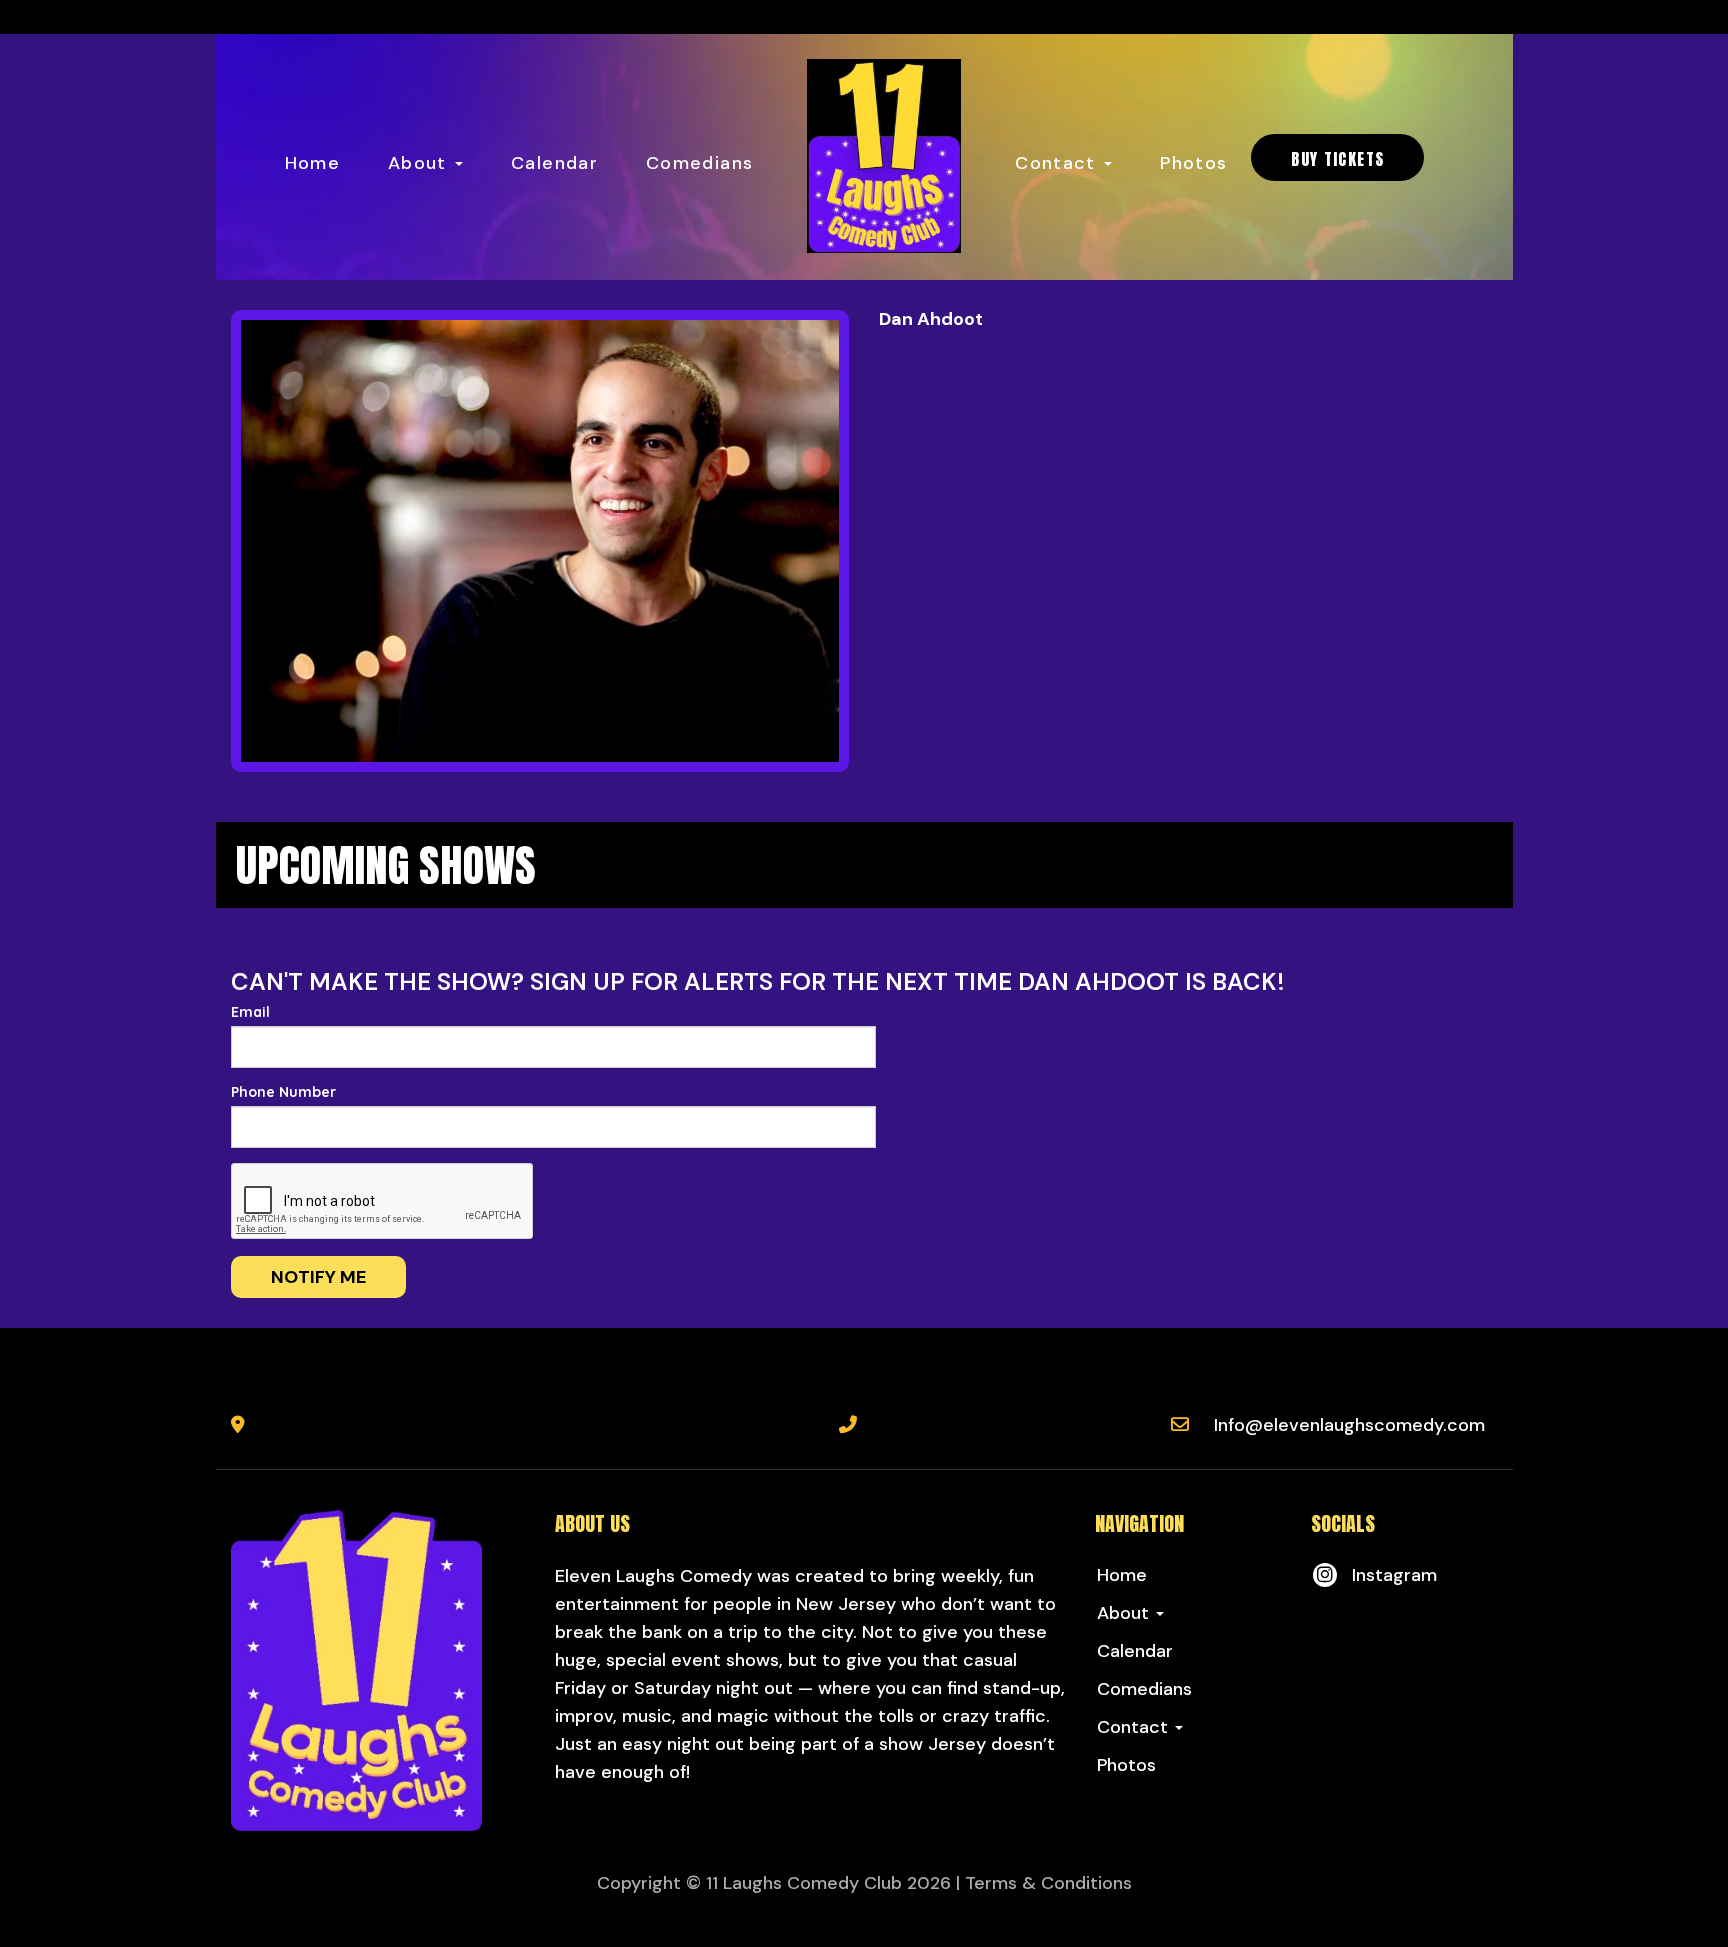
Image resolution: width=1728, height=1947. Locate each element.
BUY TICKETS (1337, 159)
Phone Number (283, 1092)
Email (250, 1012)
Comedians (699, 163)
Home (312, 163)
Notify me (318, 1277)
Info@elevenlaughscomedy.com (1349, 1425)
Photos (1193, 163)
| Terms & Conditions (1044, 1883)
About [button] (420, 163)
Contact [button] (1058, 163)
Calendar (554, 163)
